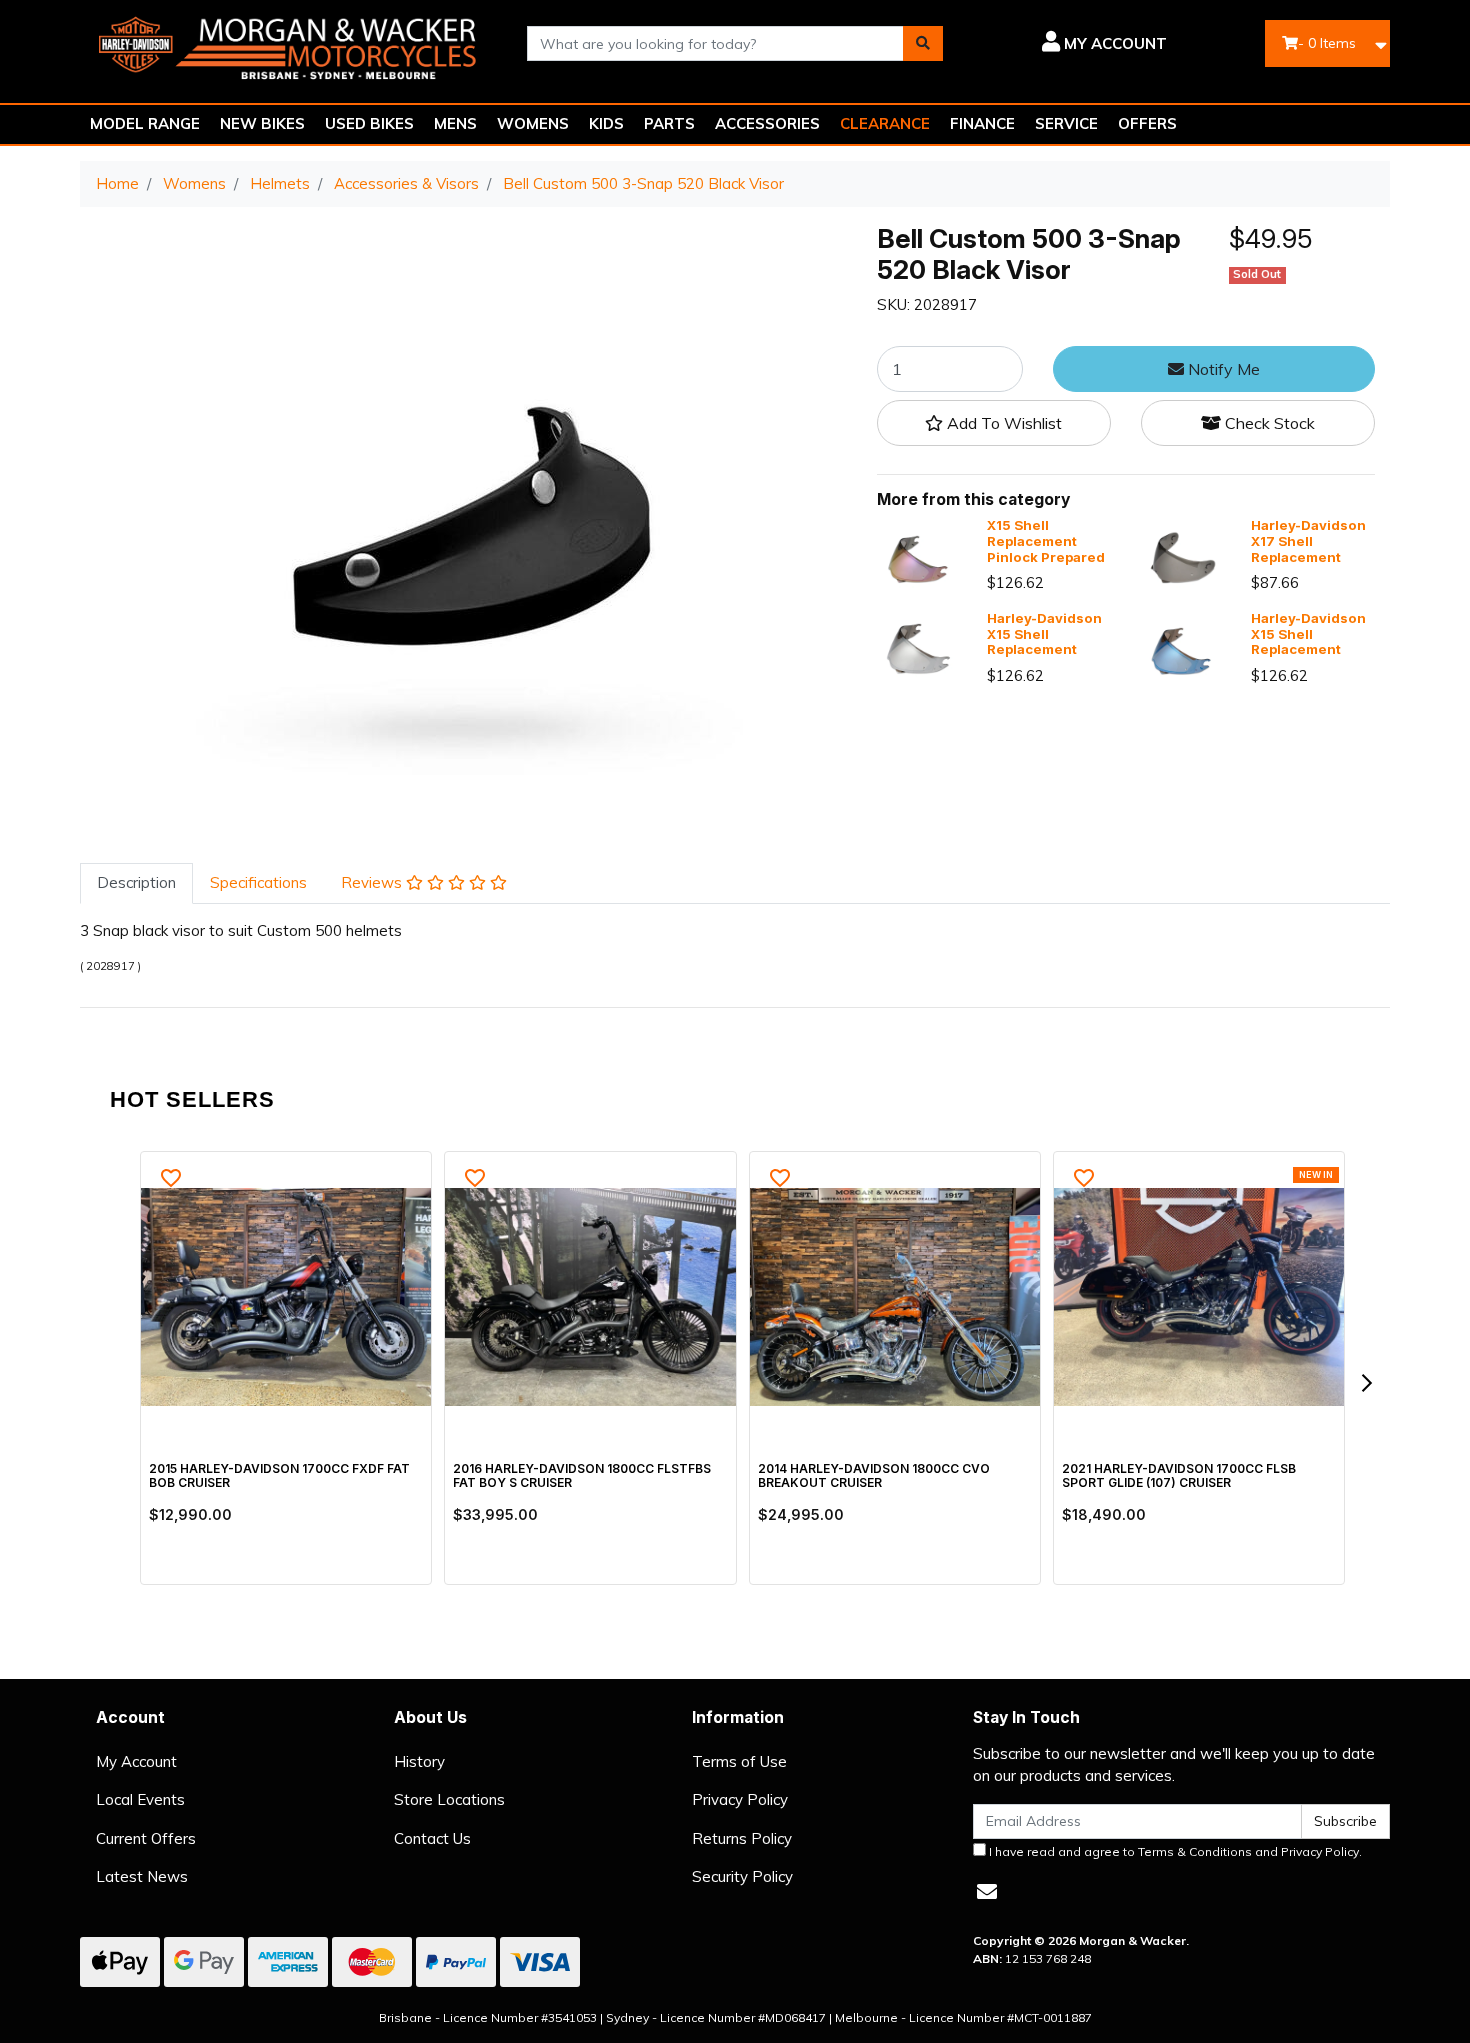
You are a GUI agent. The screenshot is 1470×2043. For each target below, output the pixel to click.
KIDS (606, 123)
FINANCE (982, 123)
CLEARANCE (885, 123)
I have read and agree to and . (1174, 1851)
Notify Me (1222, 370)
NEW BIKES (262, 123)
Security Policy (742, 1876)
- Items (1327, 43)
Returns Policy (742, 1838)
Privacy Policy (740, 1799)
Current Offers (146, 1838)
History (419, 1761)
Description (136, 882)
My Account (136, 1761)
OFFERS (1147, 123)
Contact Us (432, 1838)
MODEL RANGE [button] (145, 123)
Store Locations (449, 1799)
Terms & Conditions (1195, 1851)
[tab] (136, 883)
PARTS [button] (669, 123)
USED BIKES (369, 123)
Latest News (142, 1876)
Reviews (373, 882)
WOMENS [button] (533, 123)
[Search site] (923, 43)
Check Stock (1268, 424)
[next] (1366, 1383)
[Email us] (987, 1891)
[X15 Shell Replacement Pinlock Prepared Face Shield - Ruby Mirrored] (917, 557)
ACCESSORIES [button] (767, 123)
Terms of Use (739, 1761)
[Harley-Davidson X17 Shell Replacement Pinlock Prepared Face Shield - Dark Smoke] (1181, 557)
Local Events (140, 1799)
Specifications (258, 882)
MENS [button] (455, 123)
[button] (1069, 44)
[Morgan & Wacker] (288, 41)
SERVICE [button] (1066, 123)
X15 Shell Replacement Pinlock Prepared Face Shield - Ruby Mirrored (1046, 557)
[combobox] (716, 43)
